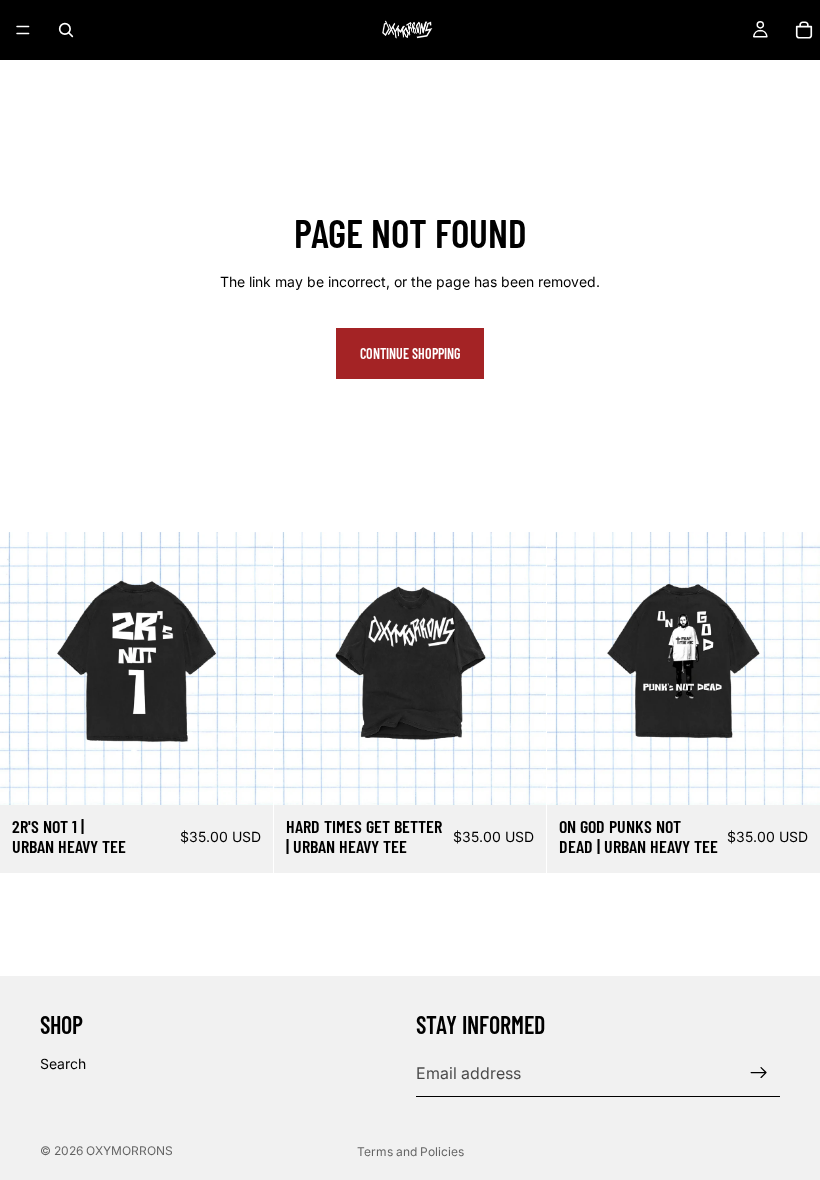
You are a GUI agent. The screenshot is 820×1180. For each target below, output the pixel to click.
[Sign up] (759, 1073)
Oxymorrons (129, 1150)
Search (63, 1063)
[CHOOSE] (242, 774)
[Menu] (23, 30)
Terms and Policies (410, 1151)
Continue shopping (410, 353)
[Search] (66, 30)
